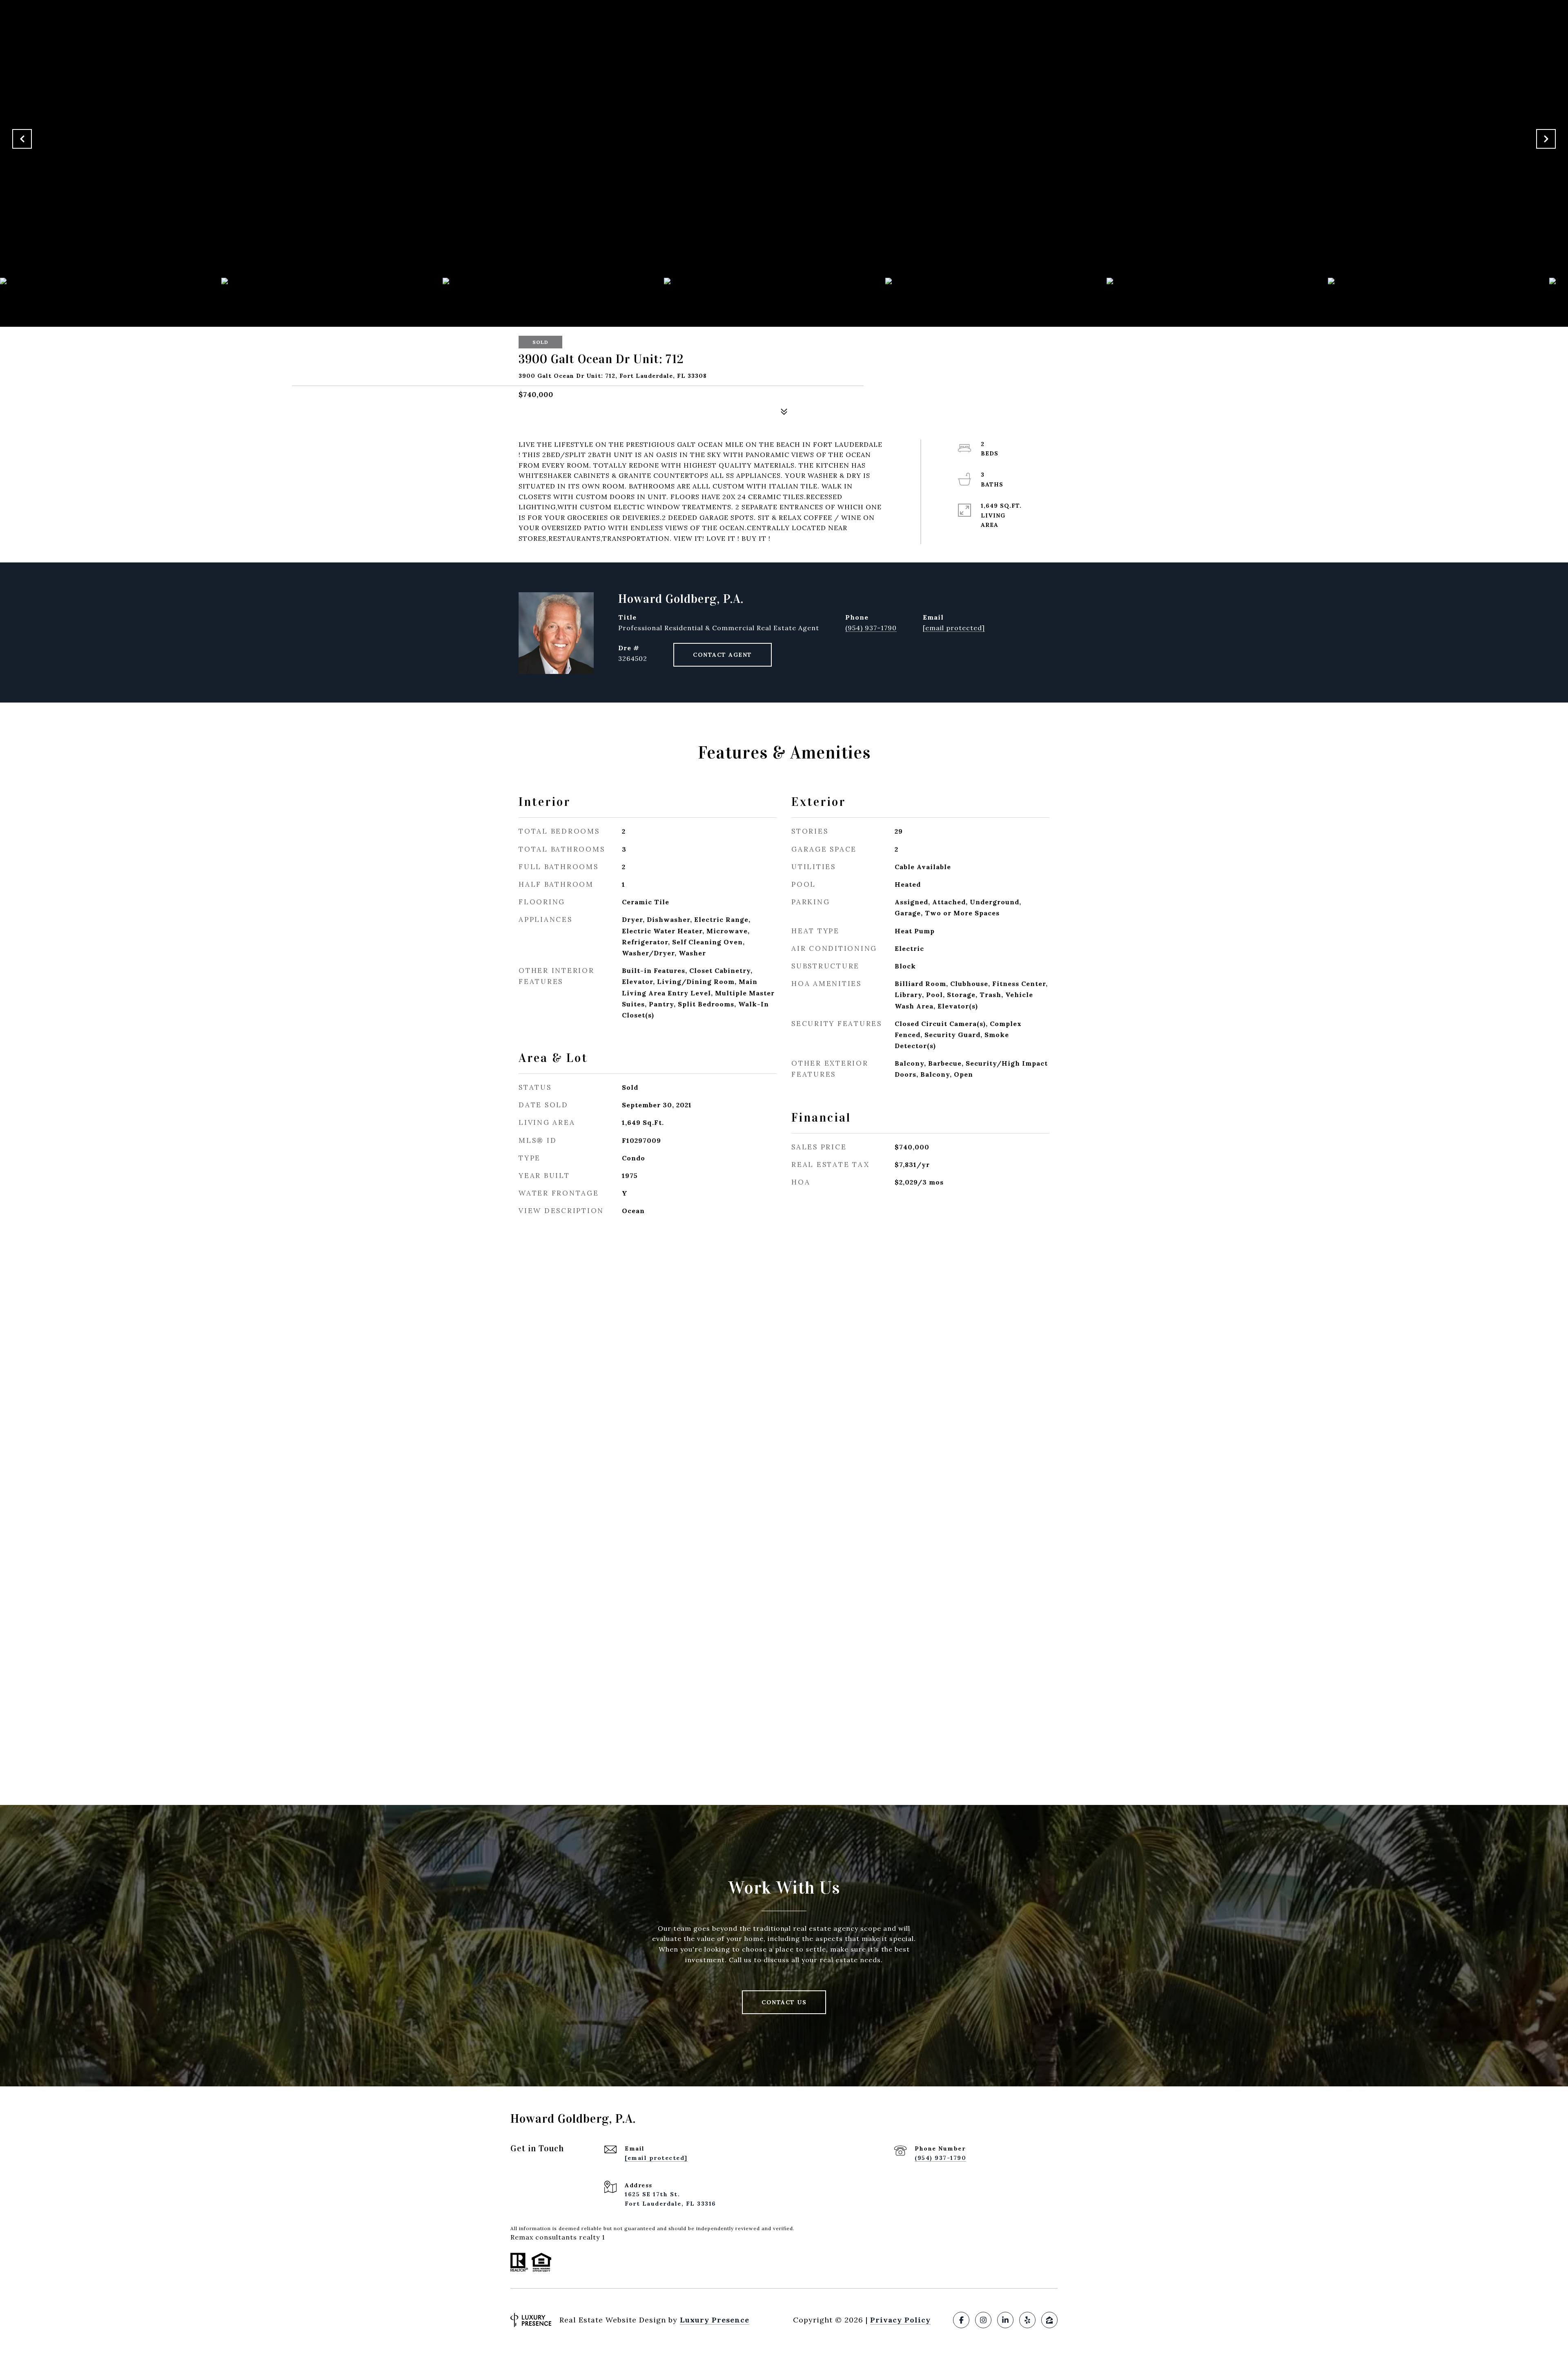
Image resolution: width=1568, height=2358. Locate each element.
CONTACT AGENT (723, 655)
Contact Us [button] (784, 2002)
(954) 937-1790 (871, 628)
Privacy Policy (900, 2320)
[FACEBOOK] (961, 2320)
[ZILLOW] (1049, 2320)
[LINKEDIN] (1005, 2320)
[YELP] (1027, 2320)
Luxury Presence (715, 2320)
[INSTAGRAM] (983, 2320)
